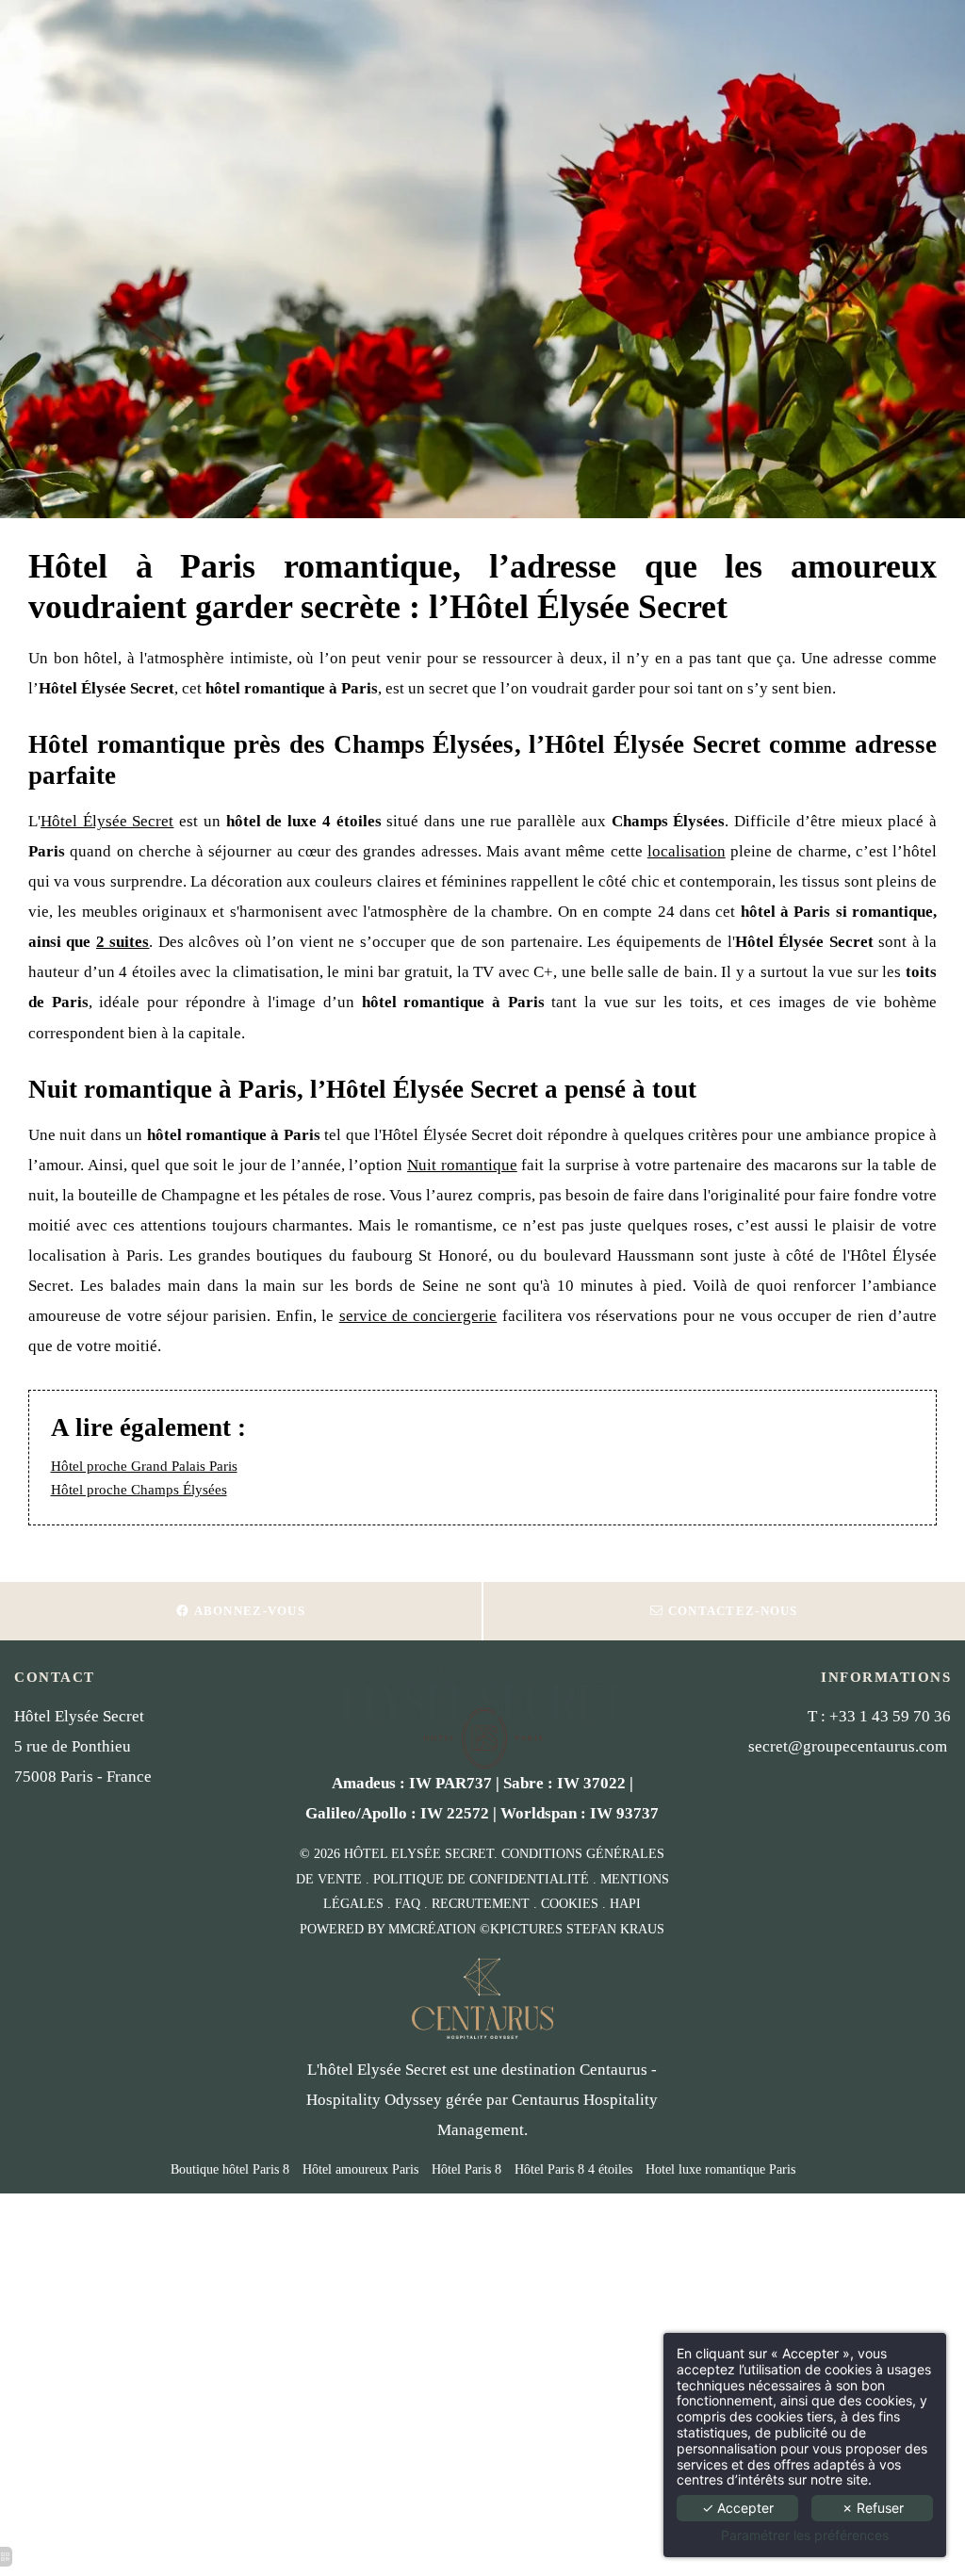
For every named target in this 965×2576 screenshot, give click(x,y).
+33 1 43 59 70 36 (890, 1716)
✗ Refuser (873, 2508)
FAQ (408, 1904)
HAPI (625, 1904)
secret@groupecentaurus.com (848, 1746)
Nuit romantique (462, 1165)
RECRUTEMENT (481, 1904)
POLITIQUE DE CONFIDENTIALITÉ (481, 1879)
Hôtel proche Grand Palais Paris (144, 1466)
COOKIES (570, 1904)
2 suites (123, 942)
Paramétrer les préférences (805, 2535)
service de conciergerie (418, 1316)
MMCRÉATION (432, 1929)
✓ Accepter (738, 2508)
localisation (687, 851)
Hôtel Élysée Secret (107, 821)
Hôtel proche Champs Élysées (139, 1490)
